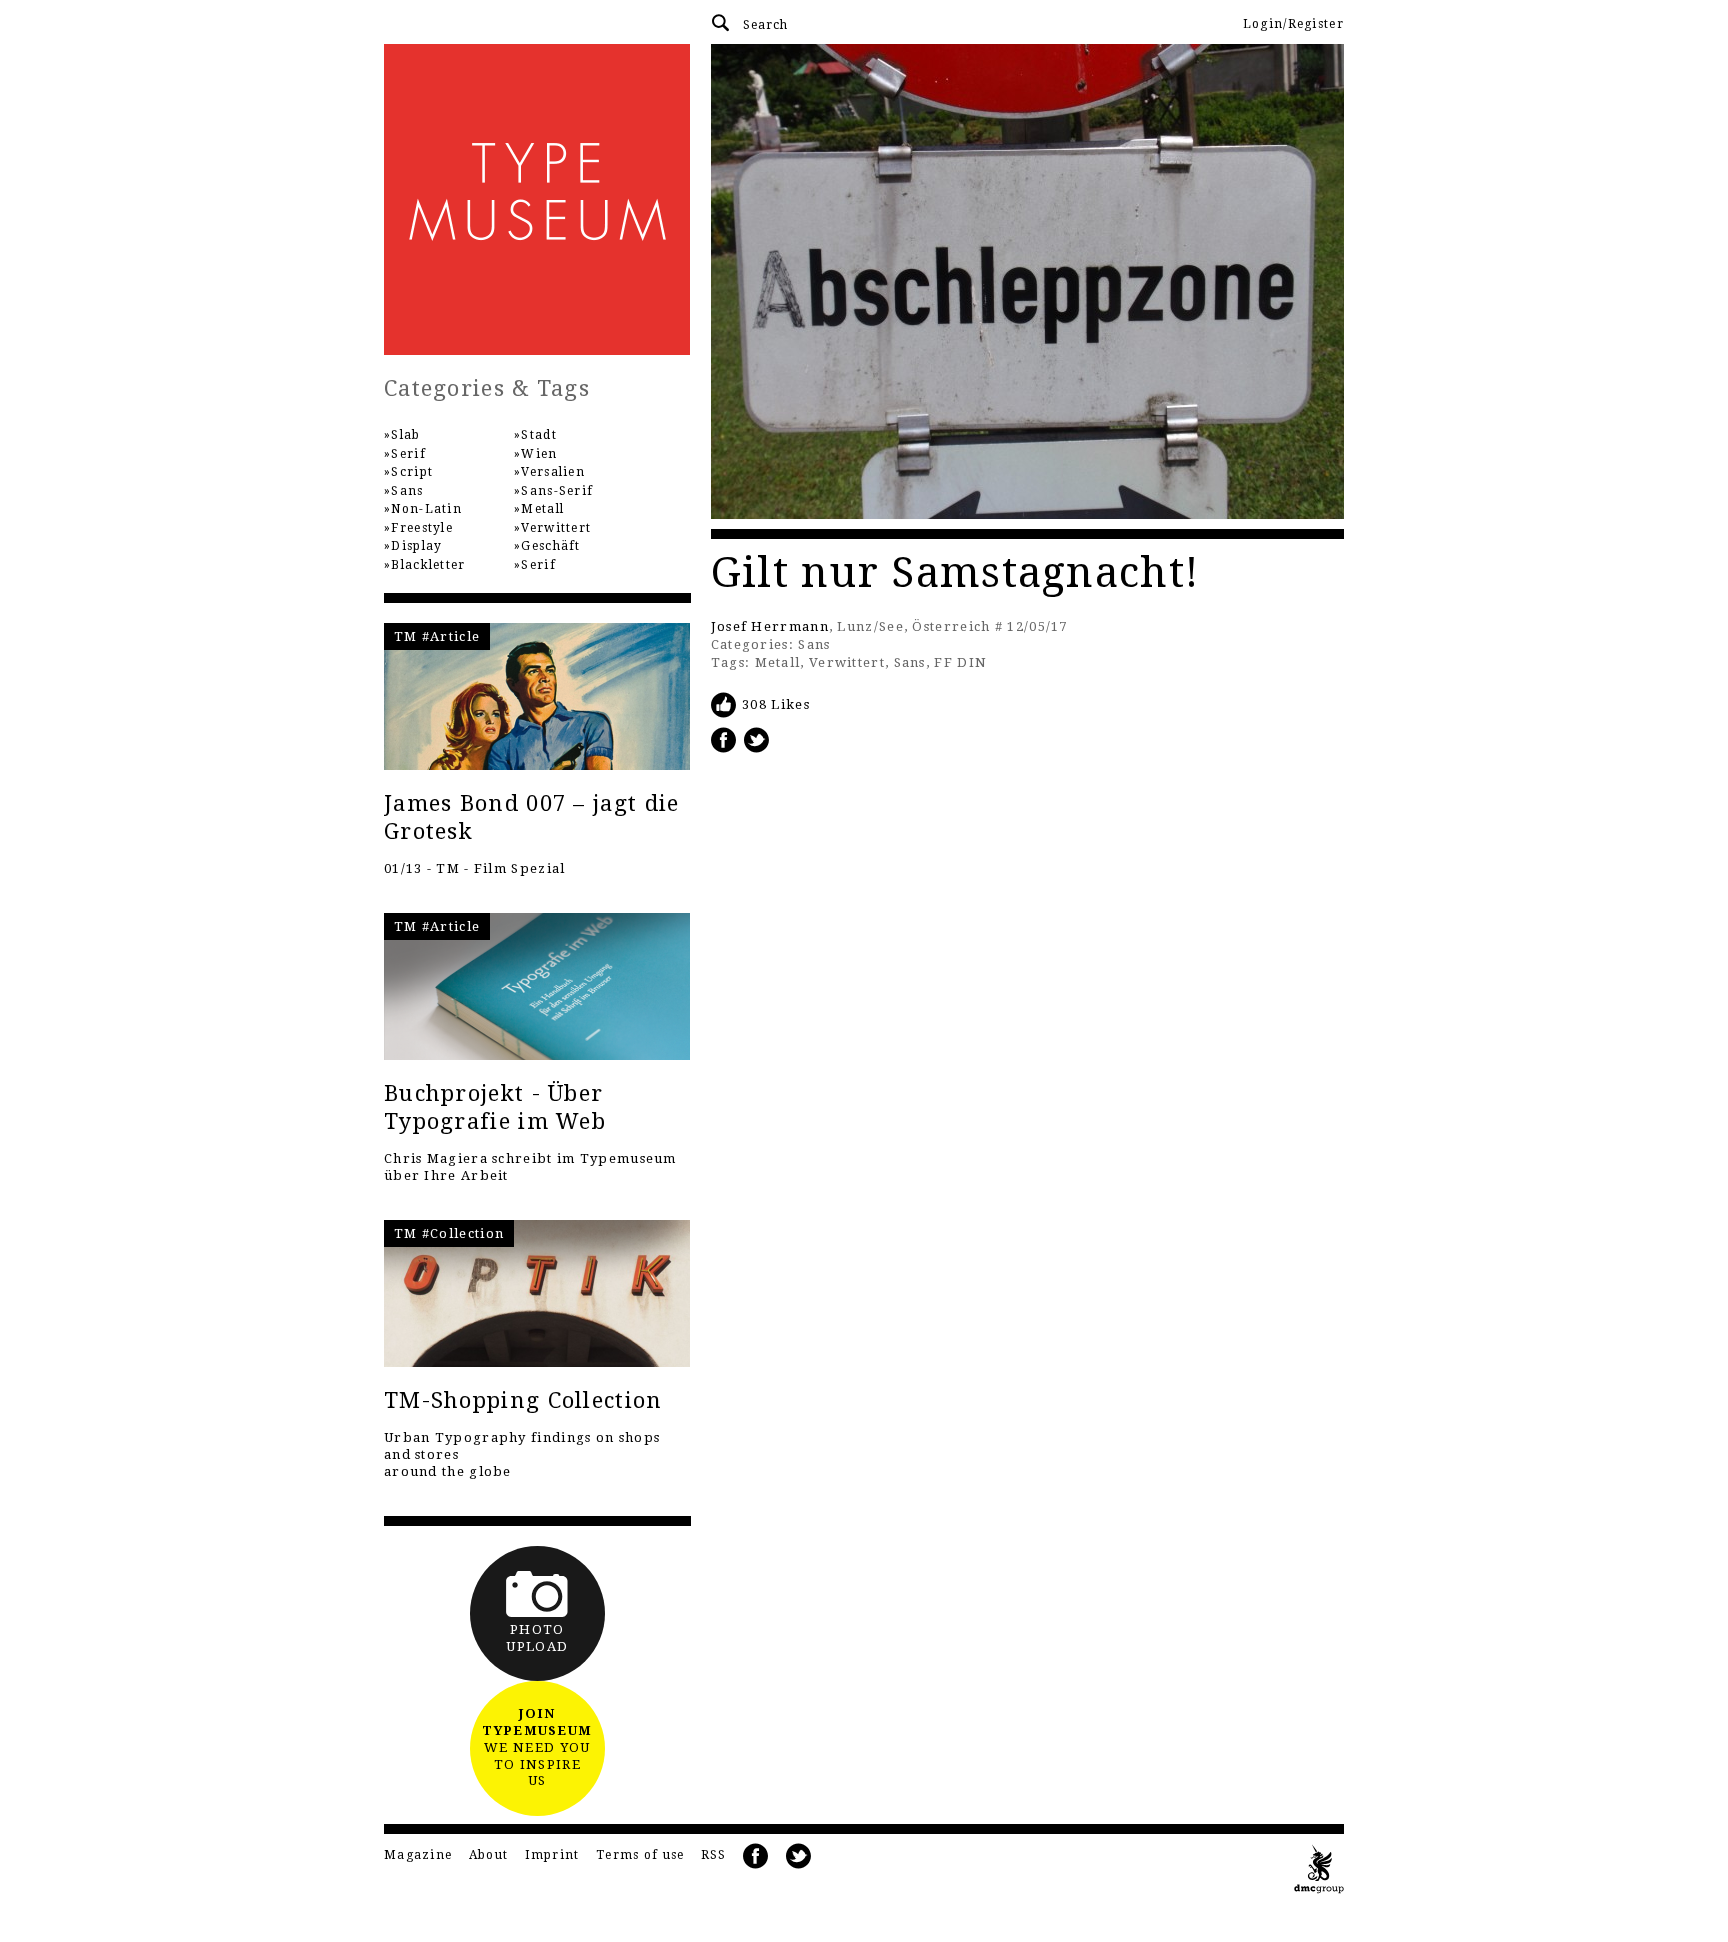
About (489, 1855)
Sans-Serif (557, 491)
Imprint (552, 1855)
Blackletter (428, 565)
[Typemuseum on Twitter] (799, 1856)
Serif (408, 454)
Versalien (553, 472)
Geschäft (550, 546)
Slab (405, 435)
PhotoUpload (537, 1638)
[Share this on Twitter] (757, 739)
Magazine (418, 1855)
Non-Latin (426, 509)
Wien (539, 454)
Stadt (539, 435)
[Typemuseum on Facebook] (756, 1856)
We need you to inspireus (537, 1747)
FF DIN (960, 662)
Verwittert (847, 662)
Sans (814, 644)
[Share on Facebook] (724, 739)
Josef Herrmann (770, 626)
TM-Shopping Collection (523, 1400)
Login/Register (1293, 24)
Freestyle (422, 528)
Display (416, 546)
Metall (778, 662)
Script (412, 472)
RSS (714, 1855)
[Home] (537, 199)
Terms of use (640, 1855)
